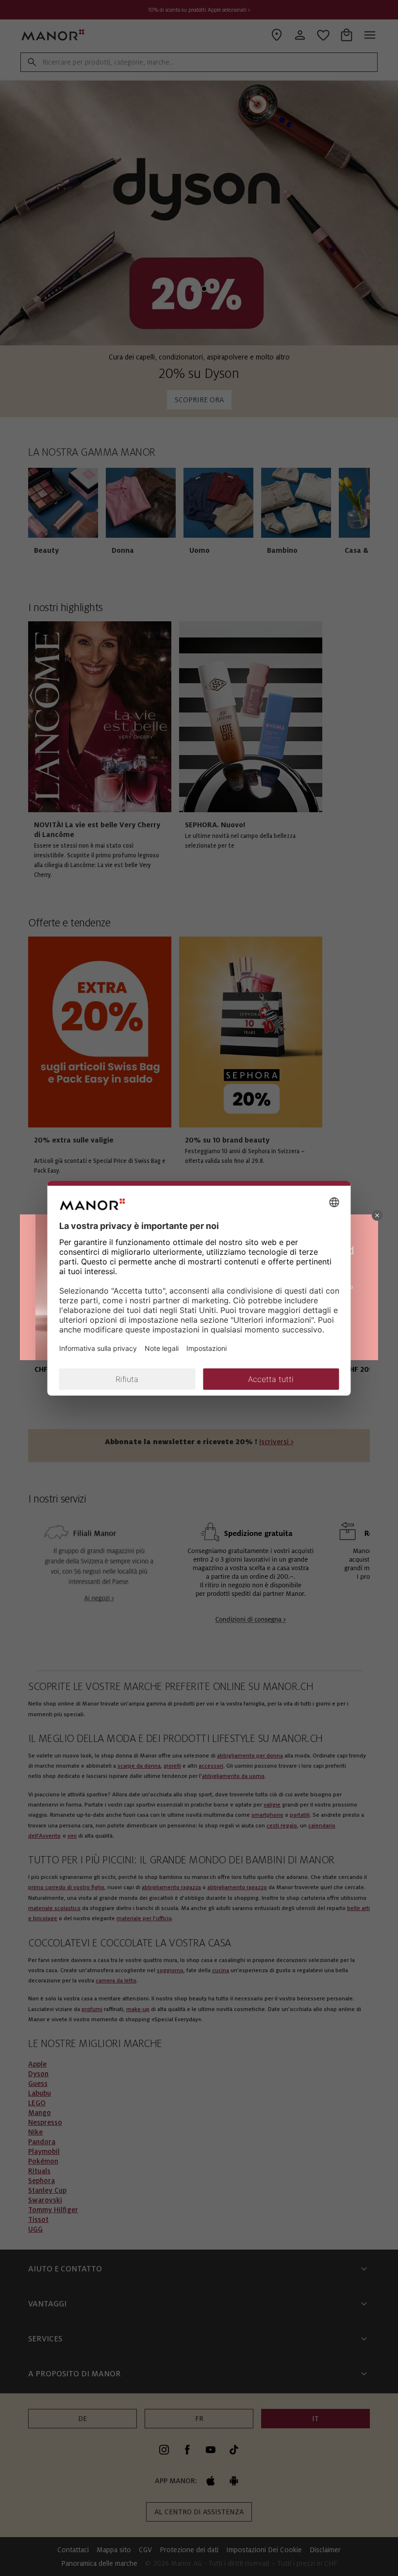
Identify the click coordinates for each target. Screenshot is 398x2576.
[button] (377, 1215)
